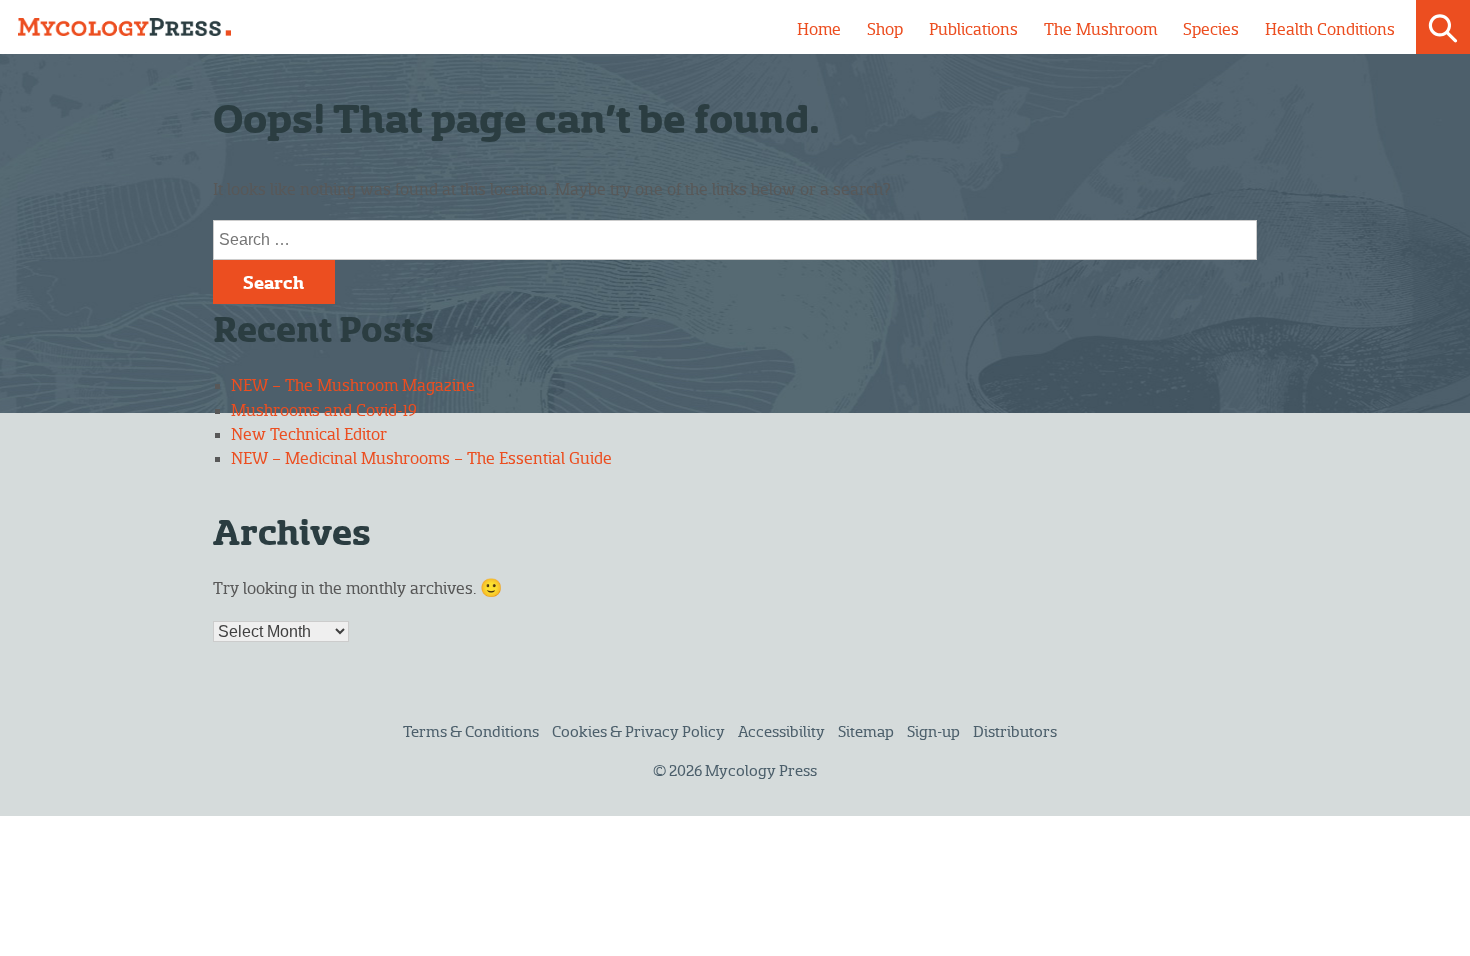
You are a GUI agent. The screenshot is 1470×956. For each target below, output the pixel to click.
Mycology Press (761, 771)
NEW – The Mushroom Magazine (353, 386)
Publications (973, 30)
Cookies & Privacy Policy (638, 732)
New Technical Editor (309, 435)
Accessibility (781, 732)
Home (819, 30)
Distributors (1015, 732)
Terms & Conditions (471, 732)
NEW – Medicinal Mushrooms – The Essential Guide (421, 459)
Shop (885, 30)
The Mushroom (1100, 30)
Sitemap (866, 732)
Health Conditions (1330, 30)
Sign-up (933, 732)
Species (1211, 30)
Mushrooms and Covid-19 (324, 411)
